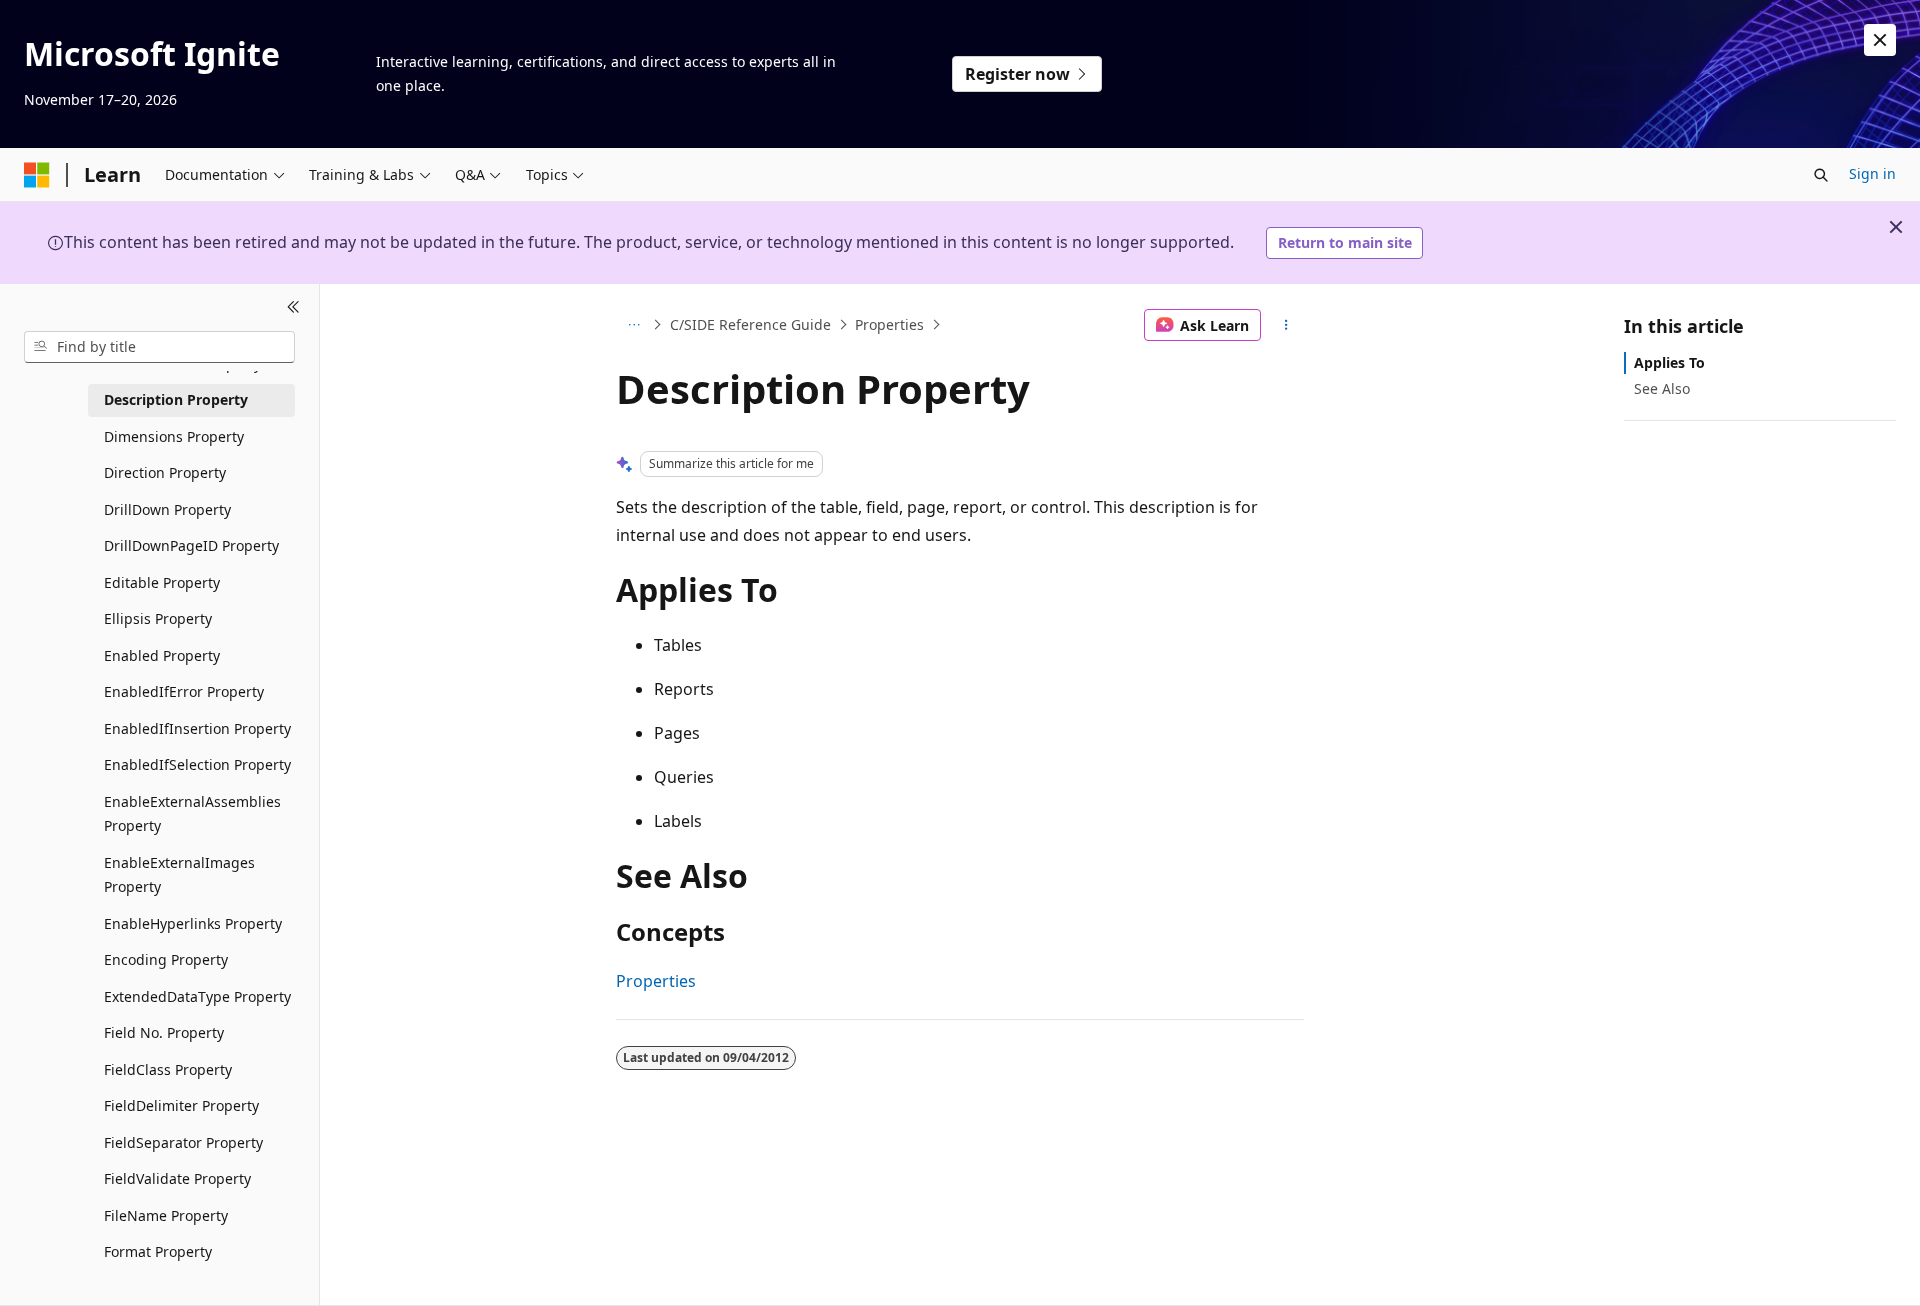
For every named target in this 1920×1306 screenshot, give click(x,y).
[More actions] (1286, 325)
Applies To (1669, 362)
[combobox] (159, 347)
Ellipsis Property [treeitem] (158, 618)
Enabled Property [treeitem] (162, 655)
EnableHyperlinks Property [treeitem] (193, 923)
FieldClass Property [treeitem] (168, 1069)
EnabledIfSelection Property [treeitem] (197, 764)
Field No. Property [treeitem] (164, 1032)
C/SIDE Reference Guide (750, 324)
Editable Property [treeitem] (162, 582)
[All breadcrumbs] (633, 325)
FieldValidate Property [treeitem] (177, 1178)
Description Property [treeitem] (176, 399)
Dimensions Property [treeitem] (174, 436)
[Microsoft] (37, 175)
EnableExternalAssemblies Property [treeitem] (192, 814)
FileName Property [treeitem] (166, 1215)
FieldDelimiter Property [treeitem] (181, 1105)
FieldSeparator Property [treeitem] (183, 1142)
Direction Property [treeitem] (165, 472)
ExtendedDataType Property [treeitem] (197, 996)
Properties (889, 324)
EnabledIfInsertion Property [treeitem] (197, 728)
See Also (1662, 388)
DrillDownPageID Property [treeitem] (191, 545)
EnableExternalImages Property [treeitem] (179, 875)
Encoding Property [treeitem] (166, 959)
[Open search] (1821, 175)
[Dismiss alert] (1880, 40)
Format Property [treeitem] (158, 1251)
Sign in (1872, 173)
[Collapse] (293, 308)
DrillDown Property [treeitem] (167, 509)
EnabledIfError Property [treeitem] (184, 691)
